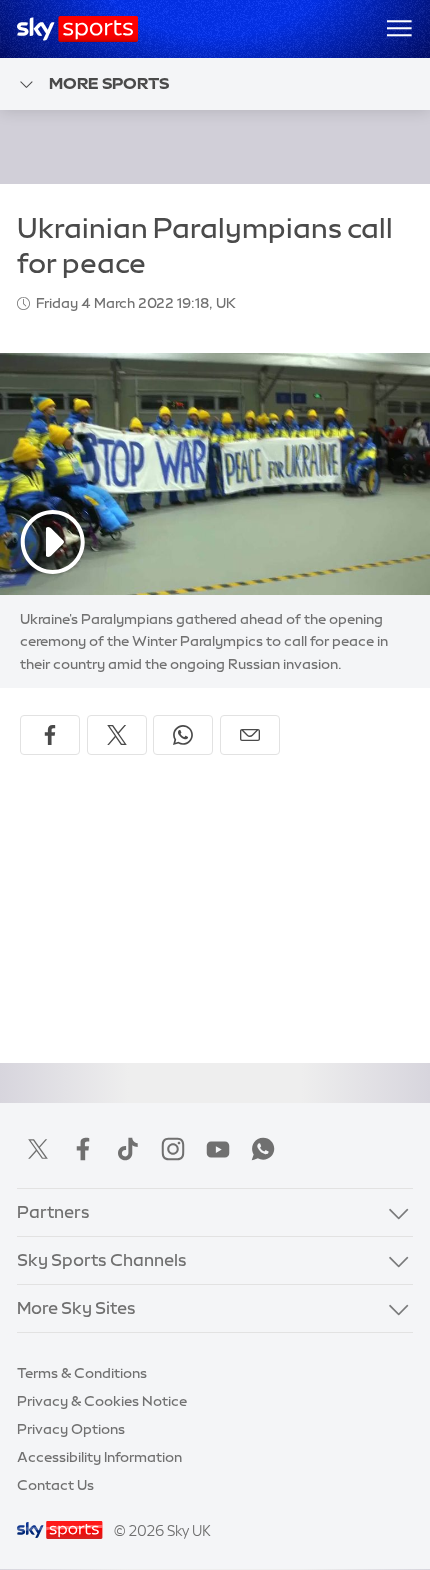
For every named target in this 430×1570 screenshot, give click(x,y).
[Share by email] (250, 735)
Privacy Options (71, 1429)
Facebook (83, 1149)
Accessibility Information (99, 1457)
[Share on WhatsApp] (183, 735)
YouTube (218, 1149)
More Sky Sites (76, 1308)
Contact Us (55, 1485)
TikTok (128, 1149)
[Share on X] (117, 735)
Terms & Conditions (82, 1373)
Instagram (173, 1149)
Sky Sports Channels (102, 1260)
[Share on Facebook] (50, 735)
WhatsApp (263, 1149)
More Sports (109, 83)
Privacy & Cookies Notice (102, 1401)
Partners (53, 1212)
